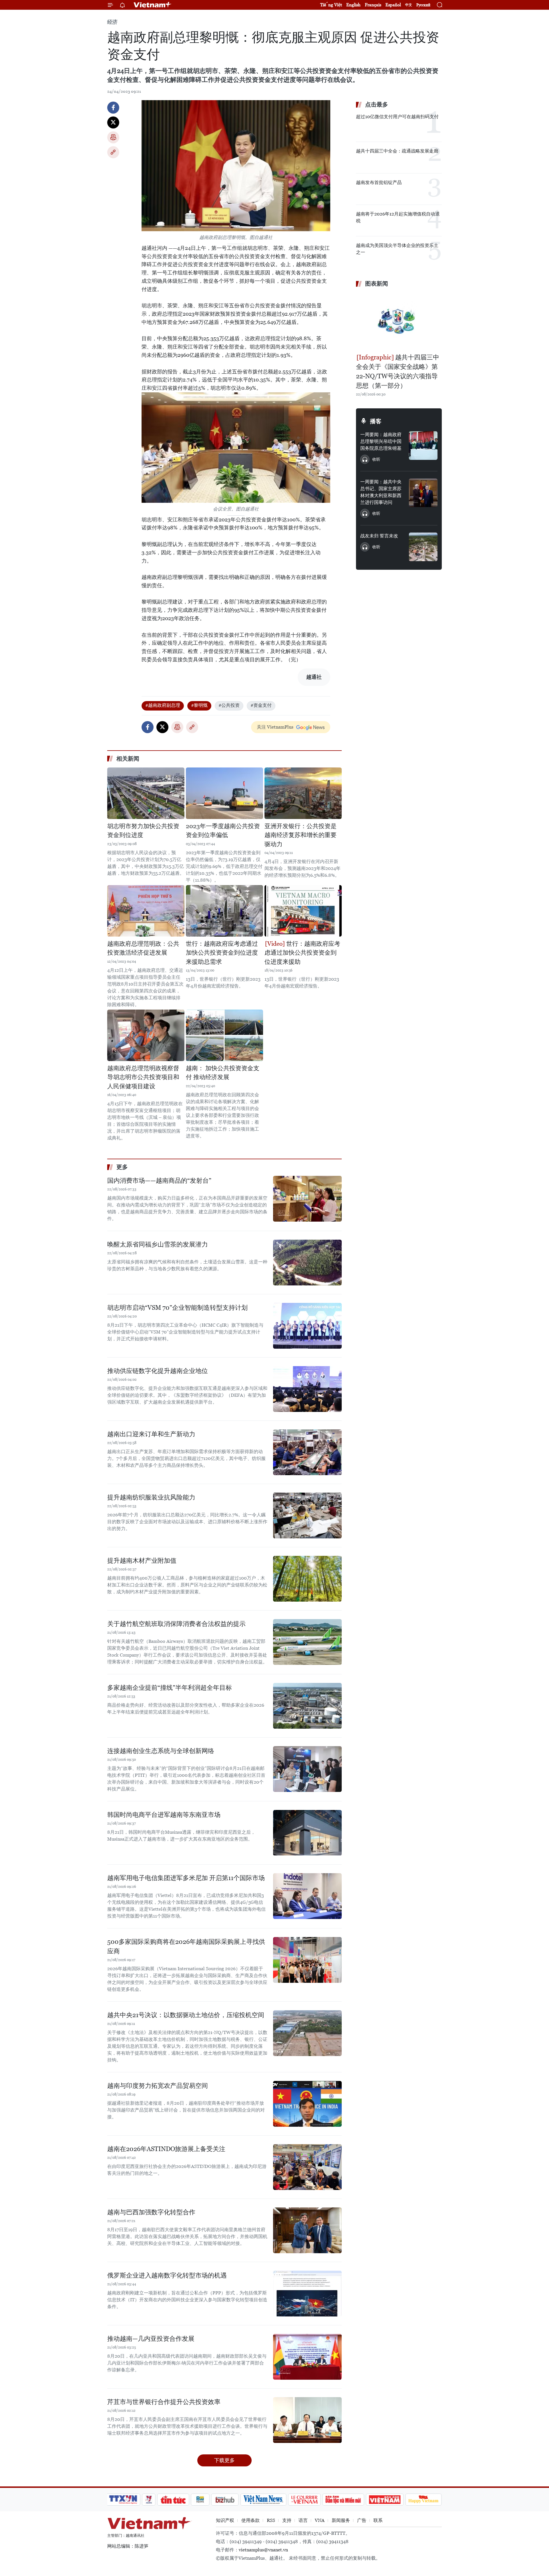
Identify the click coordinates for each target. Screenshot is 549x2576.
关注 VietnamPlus (275, 727)
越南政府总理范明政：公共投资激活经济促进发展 (143, 948)
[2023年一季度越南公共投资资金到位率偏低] (224, 793)
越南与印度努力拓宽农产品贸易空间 (158, 2086)
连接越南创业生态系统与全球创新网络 (161, 1751)
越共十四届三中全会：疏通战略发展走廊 (397, 151)
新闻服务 (341, 2520)
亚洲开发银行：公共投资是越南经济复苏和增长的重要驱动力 (301, 835)
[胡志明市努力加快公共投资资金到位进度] (146, 793)
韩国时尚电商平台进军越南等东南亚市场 (164, 1815)
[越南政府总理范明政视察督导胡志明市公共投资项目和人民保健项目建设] (146, 1035)
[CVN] (304, 2500)
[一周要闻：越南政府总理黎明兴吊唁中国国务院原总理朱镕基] (423, 446)
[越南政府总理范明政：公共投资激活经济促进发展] (146, 911)
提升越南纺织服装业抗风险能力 (151, 1497)
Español (393, 5)
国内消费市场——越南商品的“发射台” (159, 1181)
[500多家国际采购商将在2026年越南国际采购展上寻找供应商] (307, 1960)
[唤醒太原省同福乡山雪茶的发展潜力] (307, 1263)
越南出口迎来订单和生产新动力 (151, 1434)
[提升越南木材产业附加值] (307, 1579)
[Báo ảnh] (385, 2500)
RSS (271, 2520)
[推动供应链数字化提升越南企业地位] (307, 1389)
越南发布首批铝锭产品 (379, 182)
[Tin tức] (173, 2500)
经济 (112, 22)
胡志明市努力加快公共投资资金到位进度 (143, 831)
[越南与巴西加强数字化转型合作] (307, 2230)
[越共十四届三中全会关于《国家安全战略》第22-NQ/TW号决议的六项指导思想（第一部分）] (399, 321)
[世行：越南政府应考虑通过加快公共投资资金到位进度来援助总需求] (224, 911)
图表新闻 (377, 284)
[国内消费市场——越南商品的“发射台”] (307, 1199)
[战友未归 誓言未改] (423, 547)
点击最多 (377, 104)
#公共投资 (229, 705)
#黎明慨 (199, 705)
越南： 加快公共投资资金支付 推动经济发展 (223, 1073)
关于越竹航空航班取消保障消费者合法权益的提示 (176, 1624)
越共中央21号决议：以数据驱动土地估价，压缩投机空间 (186, 2015)
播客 (376, 421)
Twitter (113, 122)
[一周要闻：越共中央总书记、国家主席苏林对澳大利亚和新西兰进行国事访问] (423, 493)
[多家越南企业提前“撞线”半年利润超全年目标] (307, 1706)
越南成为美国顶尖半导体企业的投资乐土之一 (397, 249)
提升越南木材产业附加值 (142, 1561)
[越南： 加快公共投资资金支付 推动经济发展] (224, 1035)
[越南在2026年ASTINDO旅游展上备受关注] (307, 2167)
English (353, 5)
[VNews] (149, 2500)
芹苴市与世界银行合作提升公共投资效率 (164, 2402)
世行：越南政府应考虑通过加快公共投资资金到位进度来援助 (302, 953)
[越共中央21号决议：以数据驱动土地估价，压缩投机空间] (307, 2033)
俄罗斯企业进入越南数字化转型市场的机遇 (167, 2275)
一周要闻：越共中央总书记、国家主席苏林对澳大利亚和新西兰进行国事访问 (381, 492)
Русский (423, 5)
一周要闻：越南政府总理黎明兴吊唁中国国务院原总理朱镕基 (381, 441)
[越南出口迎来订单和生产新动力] (307, 1452)
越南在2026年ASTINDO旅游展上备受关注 (166, 2149)
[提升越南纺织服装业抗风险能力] (307, 1515)
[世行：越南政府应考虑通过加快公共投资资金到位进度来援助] (303, 911)
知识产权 (225, 2520)
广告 (362, 2520)
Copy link (113, 152)
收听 (376, 459)
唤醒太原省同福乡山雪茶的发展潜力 (158, 1244)
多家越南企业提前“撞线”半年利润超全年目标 (170, 1688)
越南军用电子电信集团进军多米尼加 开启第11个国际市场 (186, 1878)
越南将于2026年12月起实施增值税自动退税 (398, 217)
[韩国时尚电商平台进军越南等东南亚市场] (307, 1833)
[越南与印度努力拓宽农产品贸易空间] (307, 2104)
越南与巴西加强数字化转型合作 (151, 2212)
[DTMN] (343, 2500)
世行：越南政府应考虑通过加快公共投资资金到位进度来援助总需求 (222, 953)
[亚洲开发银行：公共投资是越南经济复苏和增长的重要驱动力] (303, 793)
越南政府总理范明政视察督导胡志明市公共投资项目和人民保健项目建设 (143, 1077)
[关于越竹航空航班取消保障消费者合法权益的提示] (307, 1642)
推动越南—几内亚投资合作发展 (151, 2339)
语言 (303, 2520)
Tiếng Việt (331, 5)
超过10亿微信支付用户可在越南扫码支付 (397, 117)
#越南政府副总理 (163, 705)
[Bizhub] (225, 2500)
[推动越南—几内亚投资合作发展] (307, 2357)
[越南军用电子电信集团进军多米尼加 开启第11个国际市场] (307, 1896)
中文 (409, 5)
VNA (320, 2520)
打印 (113, 137)
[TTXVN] (123, 2500)
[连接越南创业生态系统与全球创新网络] (307, 1769)
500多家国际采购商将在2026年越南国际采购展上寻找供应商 (186, 1946)
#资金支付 (261, 705)
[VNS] (263, 2500)
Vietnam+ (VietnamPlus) (153, 5)
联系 (378, 2520)
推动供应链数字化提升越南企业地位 (158, 1371)
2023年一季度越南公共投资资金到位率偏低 (223, 831)
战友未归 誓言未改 (379, 536)
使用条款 (250, 2520)
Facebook (113, 108)
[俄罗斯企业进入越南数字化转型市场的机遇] (307, 2294)
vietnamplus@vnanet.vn (263, 2550)
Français (373, 5)
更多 (122, 1167)
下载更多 (224, 2460)
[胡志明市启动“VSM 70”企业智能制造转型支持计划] (307, 1326)
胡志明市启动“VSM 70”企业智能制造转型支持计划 (177, 1308)
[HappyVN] (423, 2500)
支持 (287, 2520)
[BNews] (200, 2500)
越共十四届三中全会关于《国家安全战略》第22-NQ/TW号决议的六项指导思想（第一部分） (398, 371)
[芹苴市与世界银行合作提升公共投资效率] (307, 2420)
